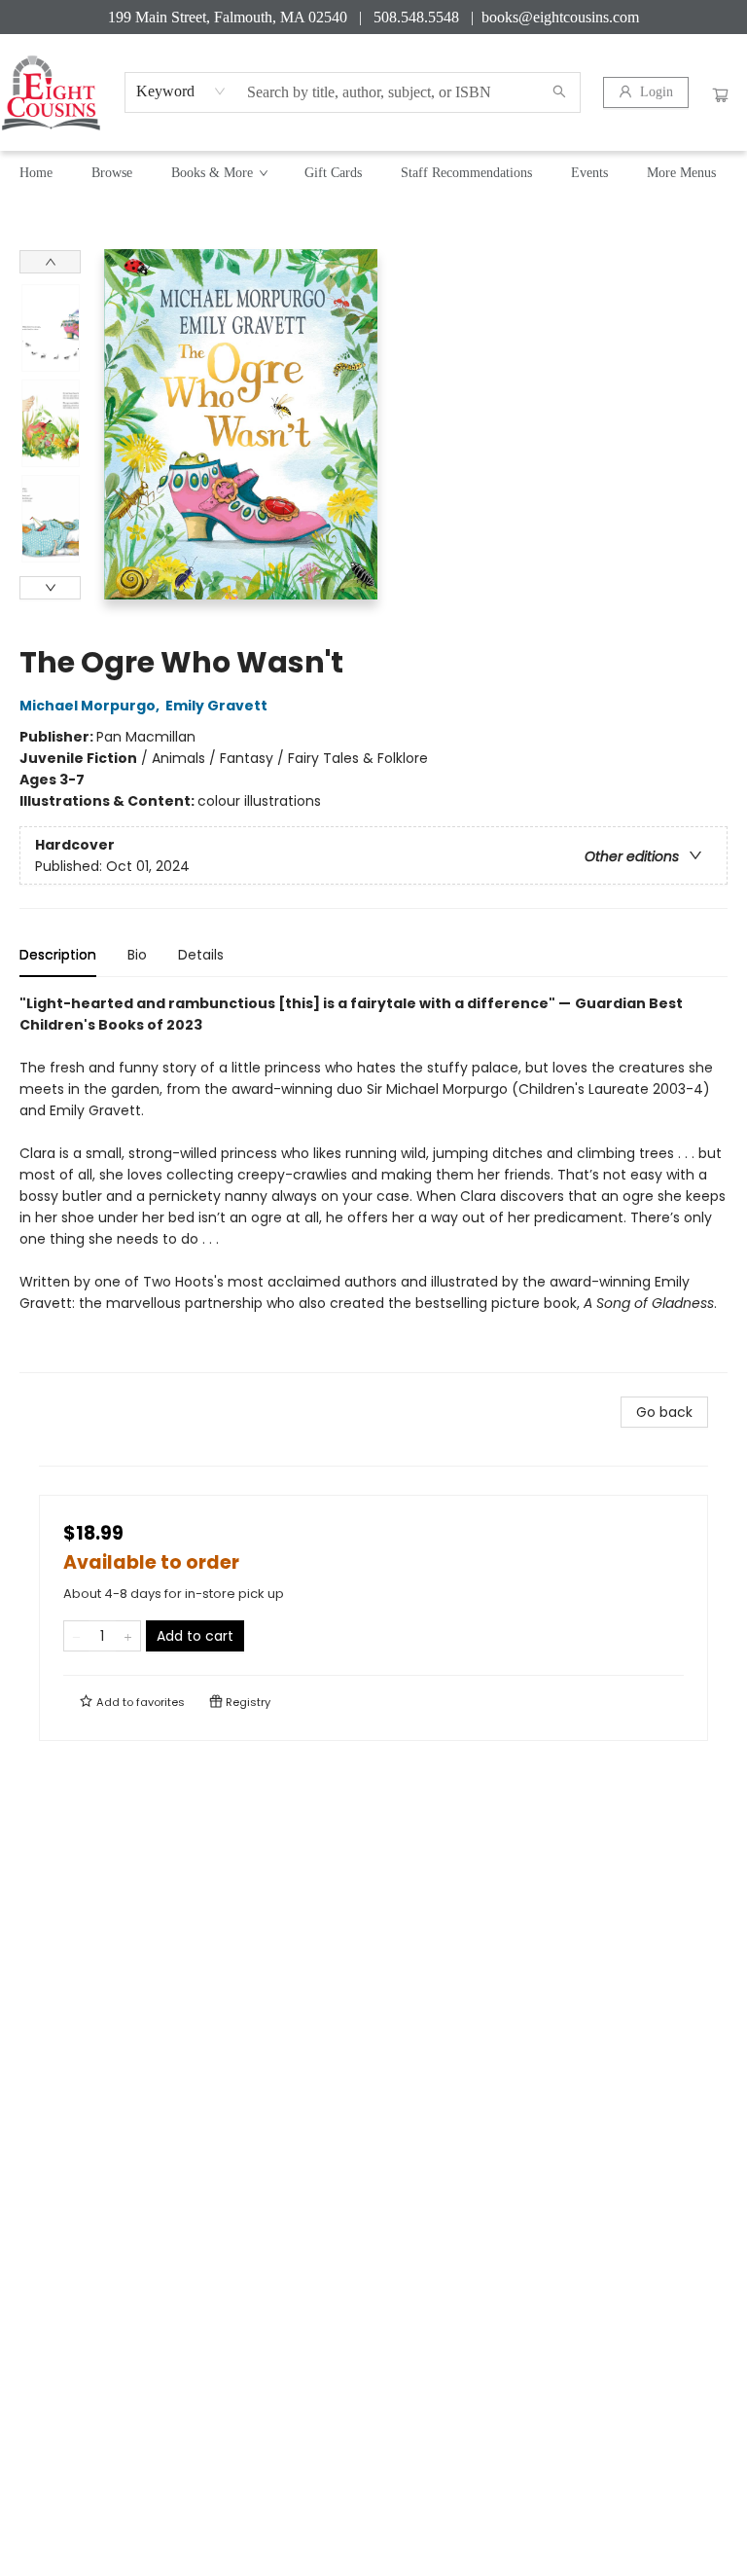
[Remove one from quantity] (76, 1636)
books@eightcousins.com (560, 17)
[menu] (373, 173)
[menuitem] (36, 173)
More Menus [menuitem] (681, 173)
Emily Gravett (216, 706)
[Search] (559, 92)
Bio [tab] (137, 955)
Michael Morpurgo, (91, 706)
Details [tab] (201, 955)
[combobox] (181, 91)
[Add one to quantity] (128, 1636)
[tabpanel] (373, 1183)
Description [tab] (58, 955)
